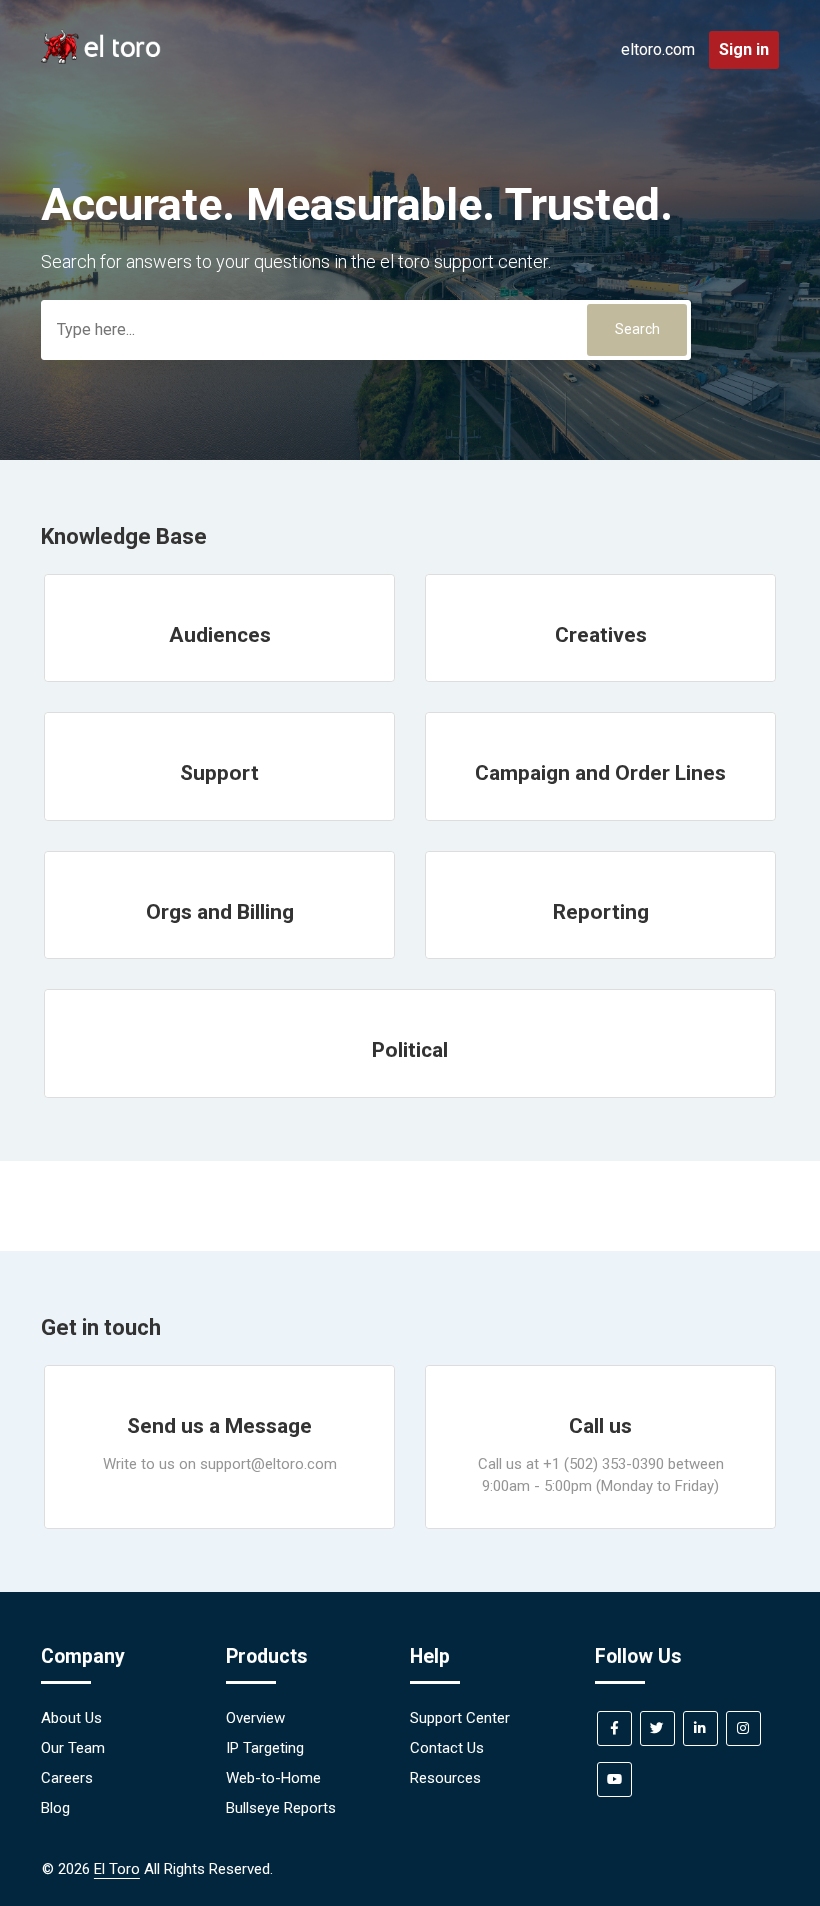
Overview (255, 1718)
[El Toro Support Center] (101, 59)
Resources (445, 1778)
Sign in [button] (744, 49)
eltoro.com (658, 49)
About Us (71, 1718)
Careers (67, 1778)
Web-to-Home (273, 1778)
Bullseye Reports (281, 1808)
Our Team (73, 1748)
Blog (55, 1808)
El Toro (117, 1869)
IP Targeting (265, 1748)
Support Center (460, 1718)
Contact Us (447, 1748)
